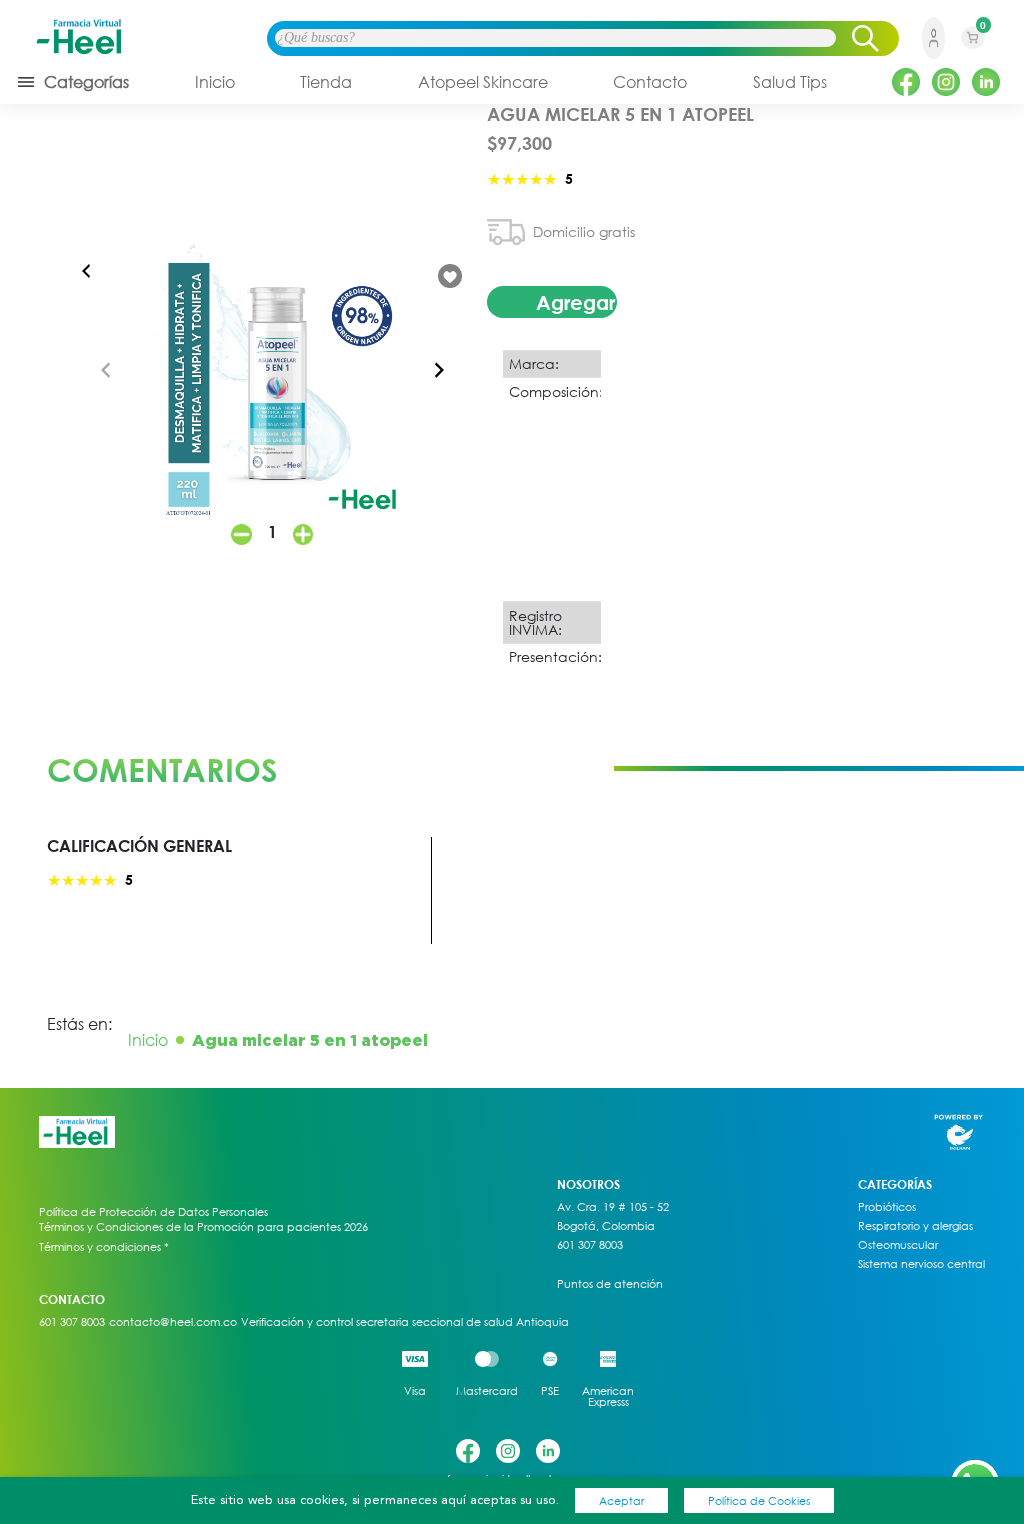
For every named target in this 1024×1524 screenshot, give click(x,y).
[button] (439, 370)
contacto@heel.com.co (173, 1322)
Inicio (215, 82)
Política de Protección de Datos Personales (153, 1212)
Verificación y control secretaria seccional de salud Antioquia (405, 1322)
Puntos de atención (610, 1284)
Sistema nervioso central (921, 1264)
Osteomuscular (898, 1245)
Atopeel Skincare (483, 82)
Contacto (650, 82)
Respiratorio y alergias (915, 1226)
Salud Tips (790, 82)
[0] (973, 51)
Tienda (326, 82)
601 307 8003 (590, 1245)
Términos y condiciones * (104, 1247)
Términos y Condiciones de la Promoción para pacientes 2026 (203, 1226)
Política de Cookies (759, 1500)
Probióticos (887, 1207)
